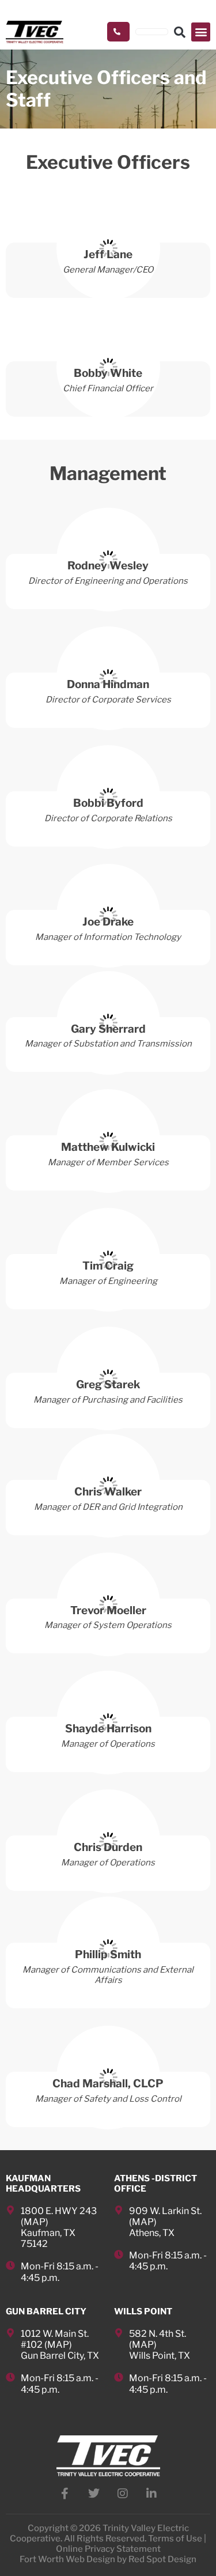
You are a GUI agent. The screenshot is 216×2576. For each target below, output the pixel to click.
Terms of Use (175, 2539)
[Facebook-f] (65, 2494)
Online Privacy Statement (108, 2549)
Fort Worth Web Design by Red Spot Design (108, 2559)
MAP (35, 2222)
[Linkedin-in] (151, 2494)
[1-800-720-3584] (118, 32)
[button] (201, 32)
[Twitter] (94, 2494)
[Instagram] (123, 2494)
